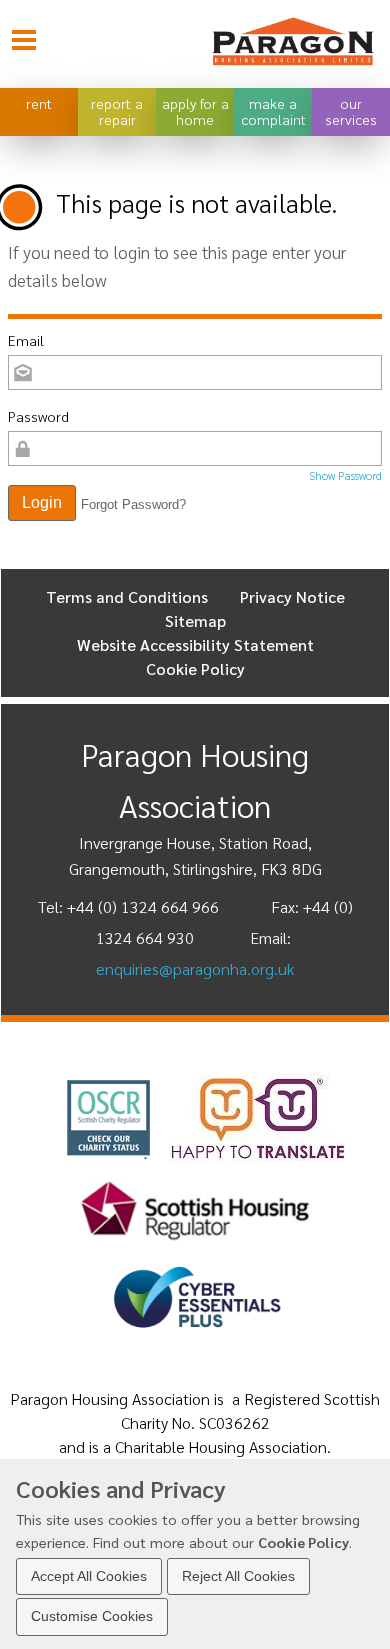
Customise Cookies (92, 1616)
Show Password (345, 475)
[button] (42, 503)
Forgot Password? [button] (133, 504)
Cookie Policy (303, 1542)
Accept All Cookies (89, 1576)
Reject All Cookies (238, 1576)
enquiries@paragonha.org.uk (195, 968)
